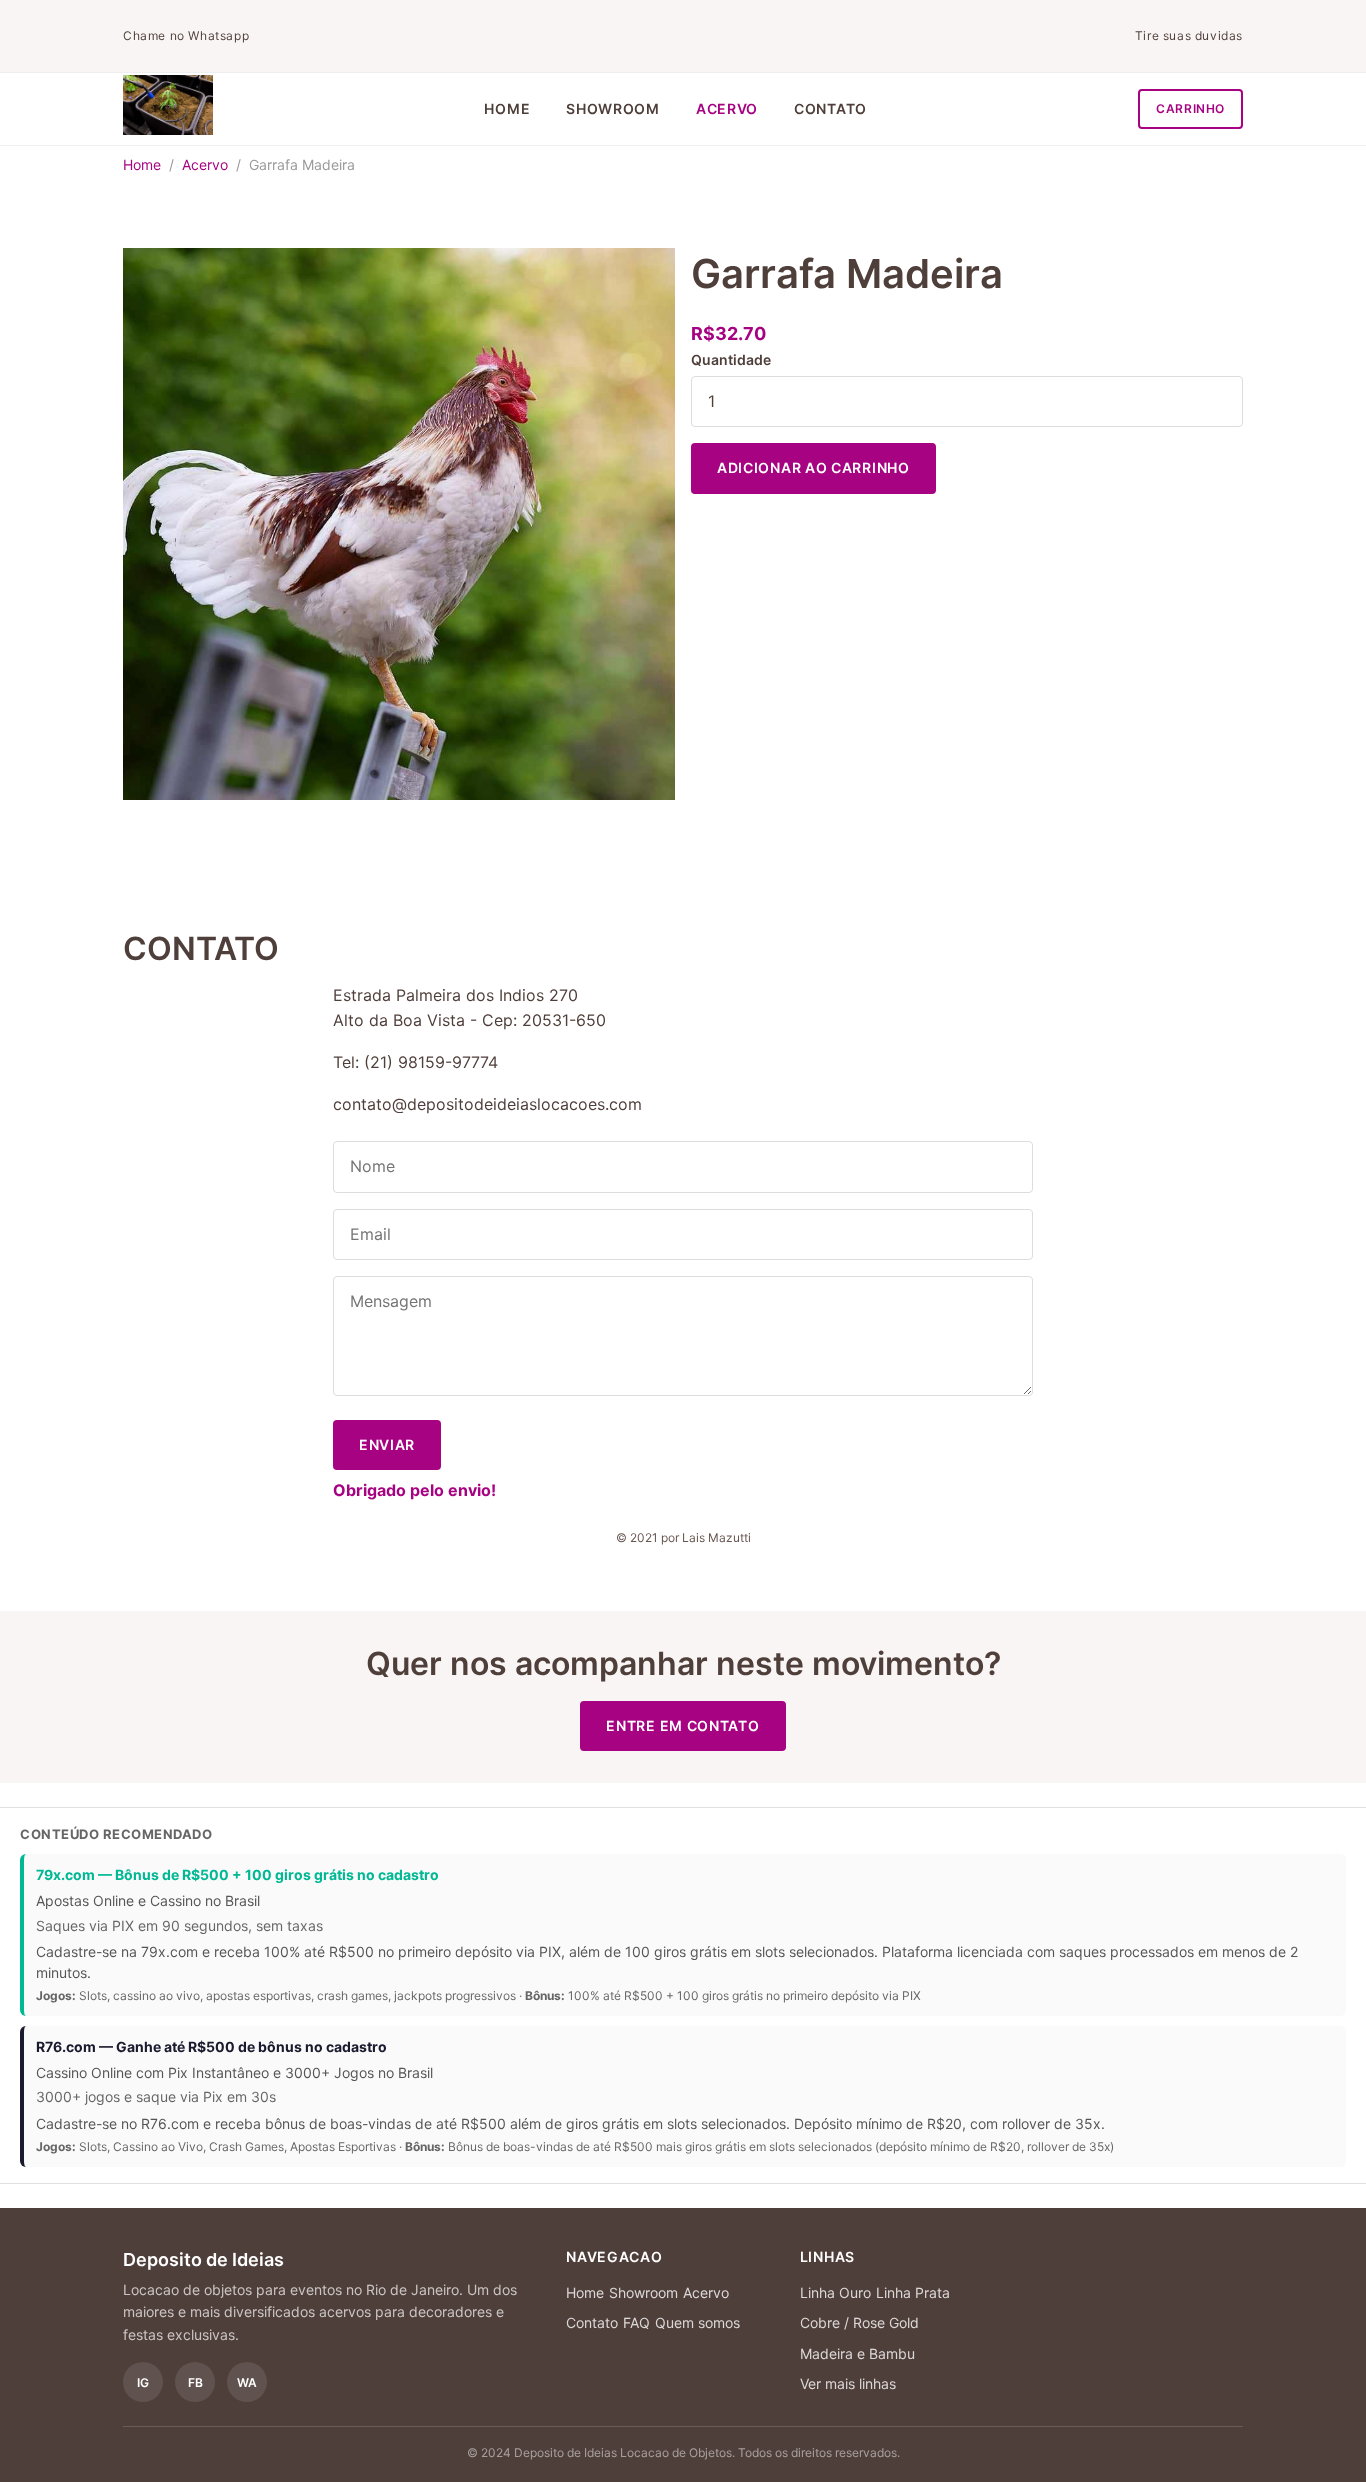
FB (195, 2382)
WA (247, 2382)
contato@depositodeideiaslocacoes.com (487, 1104)
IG (143, 2382)
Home (507, 108)
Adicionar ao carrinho (813, 467)
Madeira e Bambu (857, 2353)
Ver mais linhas (848, 2383)
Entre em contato (682, 1725)
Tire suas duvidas (1189, 35)
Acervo (727, 108)
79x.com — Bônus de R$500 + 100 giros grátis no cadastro (237, 1874)
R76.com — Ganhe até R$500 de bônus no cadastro (211, 2046)
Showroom (613, 108)
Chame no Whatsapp (186, 35)
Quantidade (731, 359)
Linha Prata (913, 2292)
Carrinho (1190, 108)
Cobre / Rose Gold (859, 2322)
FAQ (636, 2322)
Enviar (387, 1444)
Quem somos (697, 2322)
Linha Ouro (835, 2292)
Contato (830, 108)
